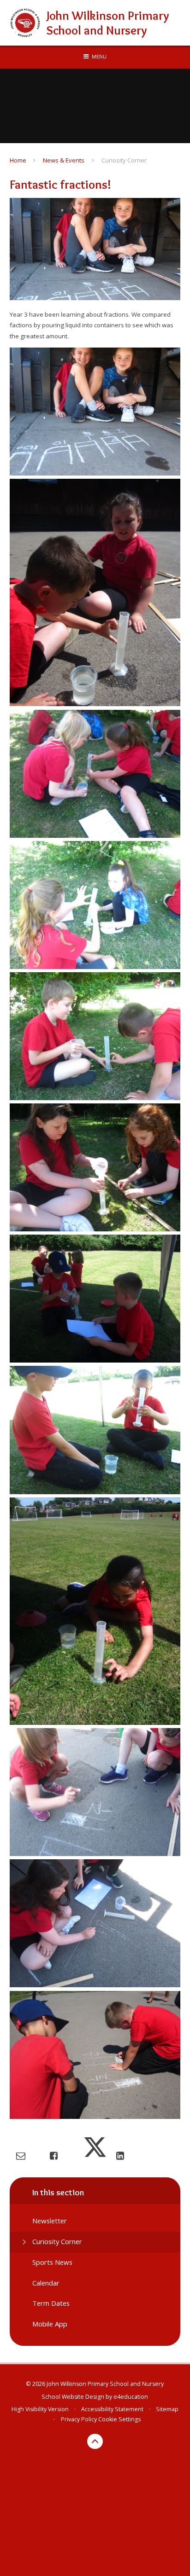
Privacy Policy (79, 2419)
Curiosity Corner (124, 160)
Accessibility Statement (112, 2409)
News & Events (64, 160)
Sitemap (167, 2409)
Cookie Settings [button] (119, 2419)
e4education (131, 2397)
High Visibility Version (40, 2409)
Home (18, 160)
